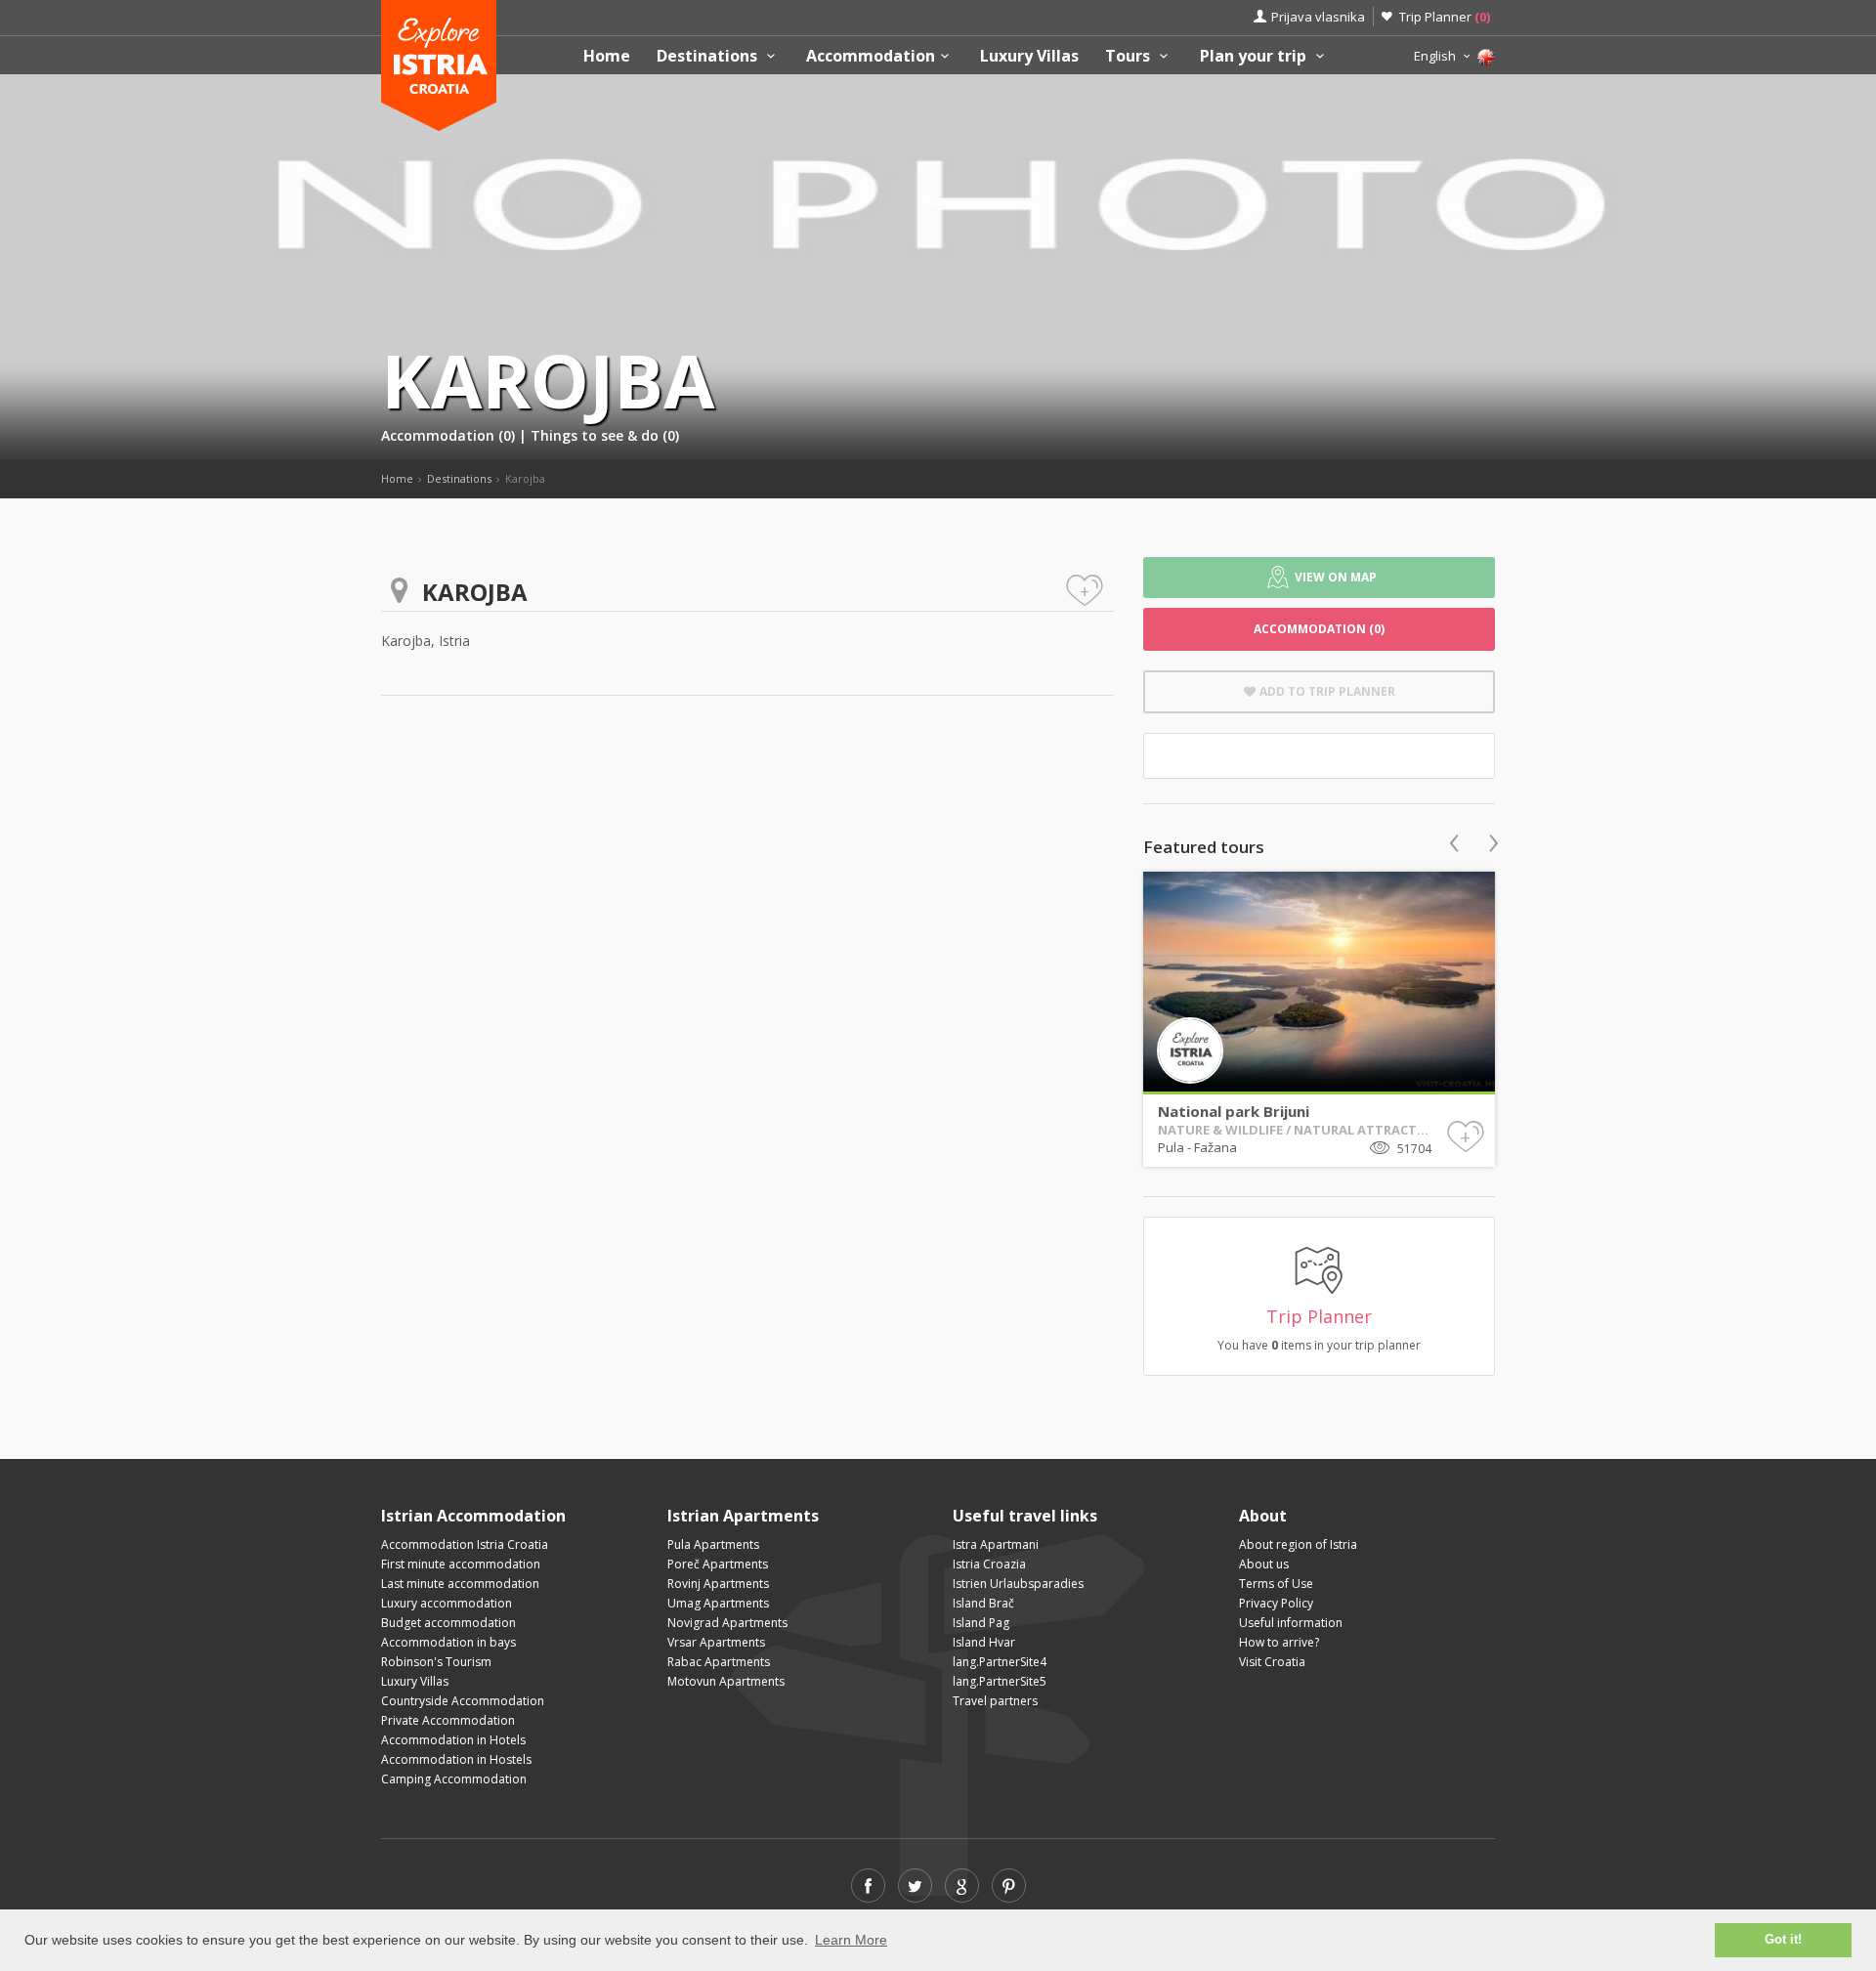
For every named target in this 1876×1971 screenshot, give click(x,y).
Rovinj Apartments (718, 1584)
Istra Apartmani (996, 1544)
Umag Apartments (718, 1603)
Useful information (1291, 1623)
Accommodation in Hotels (453, 1740)
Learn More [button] (851, 1940)
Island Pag (981, 1623)
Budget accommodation (448, 1623)
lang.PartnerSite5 (1000, 1681)
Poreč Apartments (718, 1564)
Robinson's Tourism (436, 1662)
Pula (1172, 1147)
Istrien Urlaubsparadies (1018, 1584)
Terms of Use (1276, 1584)
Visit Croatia (1272, 1662)
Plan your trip (1255, 56)
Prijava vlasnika (1318, 17)
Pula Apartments (713, 1544)
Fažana (1215, 1147)
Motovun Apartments (726, 1681)
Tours (1130, 56)
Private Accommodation (448, 1720)
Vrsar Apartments (716, 1642)
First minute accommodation (461, 1564)
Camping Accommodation (454, 1779)
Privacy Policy (1276, 1603)
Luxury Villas (1029, 56)
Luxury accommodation (447, 1603)
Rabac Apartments (719, 1662)
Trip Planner (1445, 17)
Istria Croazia (989, 1564)
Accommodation (871, 56)
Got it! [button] (1783, 1940)
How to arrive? (1279, 1642)
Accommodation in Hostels (456, 1759)
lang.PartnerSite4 (1000, 1662)
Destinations (709, 56)
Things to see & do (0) (605, 435)
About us (1264, 1564)
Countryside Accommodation (463, 1701)
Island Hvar (984, 1642)
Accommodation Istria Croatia (465, 1544)
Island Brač (983, 1603)
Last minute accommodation (460, 1584)
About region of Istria (1298, 1544)
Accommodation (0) (450, 435)
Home (607, 56)
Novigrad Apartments (727, 1623)
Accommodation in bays (448, 1642)
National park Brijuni (1234, 1111)
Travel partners (995, 1701)
